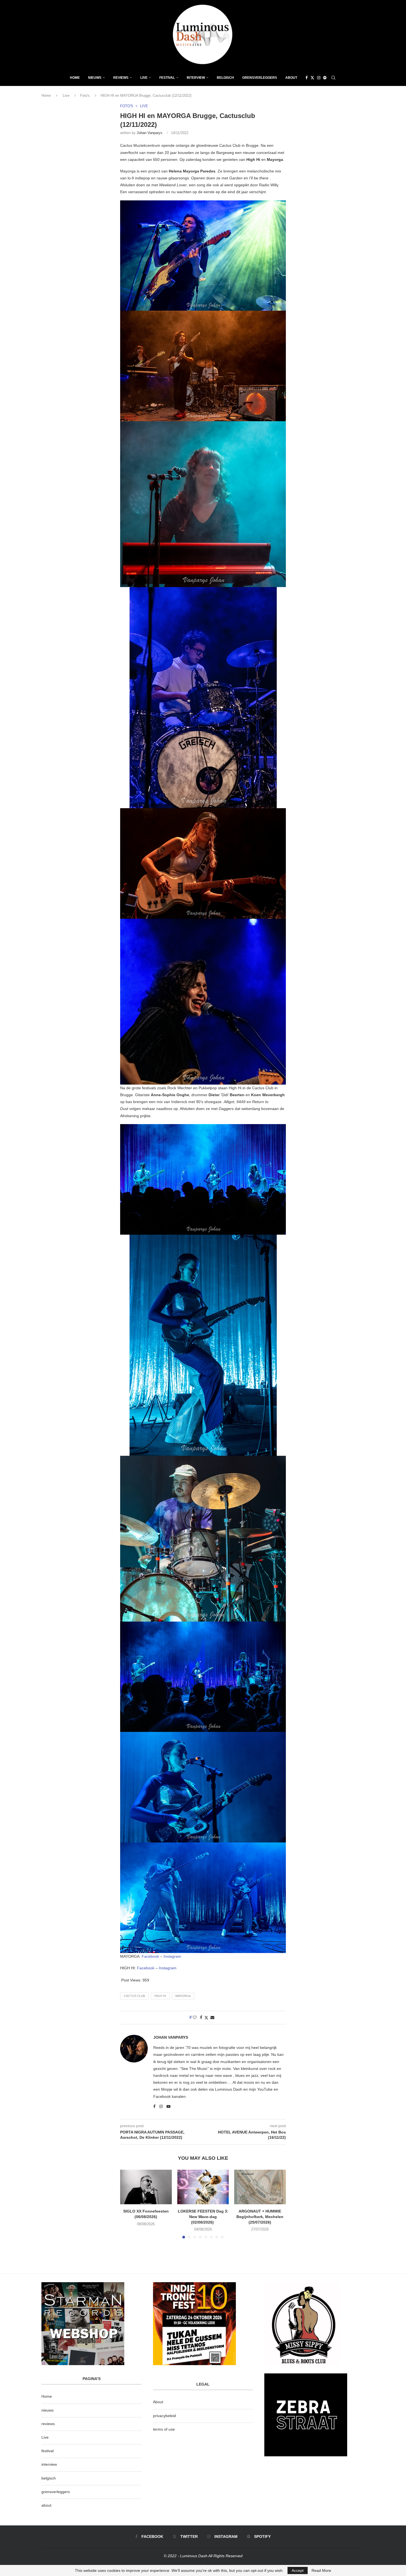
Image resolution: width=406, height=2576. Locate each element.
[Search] (333, 78)
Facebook (151, 1956)
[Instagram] (319, 78)
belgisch (49, 2478)
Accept (298, 2570)
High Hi (160, 1996)
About (291, 78)
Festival (167, 78)
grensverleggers (56, 2492)
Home (75, 78)
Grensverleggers (260, 78)
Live (144, 78)
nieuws (95, 78)
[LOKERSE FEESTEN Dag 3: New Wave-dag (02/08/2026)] (203, 2187)
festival (48, 2451)
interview (49, 2464)
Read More (321, 2570)
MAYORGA (183, 1996)
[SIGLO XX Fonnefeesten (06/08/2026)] (146, 2187)
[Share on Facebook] (201, 2017)
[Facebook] (307, 78)
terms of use (164, 2429)
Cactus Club (134, 1996)
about (46, 2505)
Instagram (172, 1956)
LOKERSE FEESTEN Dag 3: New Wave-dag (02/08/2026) (203, 2217)
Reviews (121, 78)
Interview (196, 78)
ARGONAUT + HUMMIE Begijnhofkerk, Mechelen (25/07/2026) (260, 2217)
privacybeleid (164, 2416)
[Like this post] (195, 2017)
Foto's (85, 95)
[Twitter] (312, 78)
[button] (128, 2204)
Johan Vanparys (150, 133)
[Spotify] (325, 78)
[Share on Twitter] (206, 2018)
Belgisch (225, 78)
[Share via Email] (212, 2017)
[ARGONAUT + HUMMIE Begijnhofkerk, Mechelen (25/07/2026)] (260, 2187)
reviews (48, 2424)
